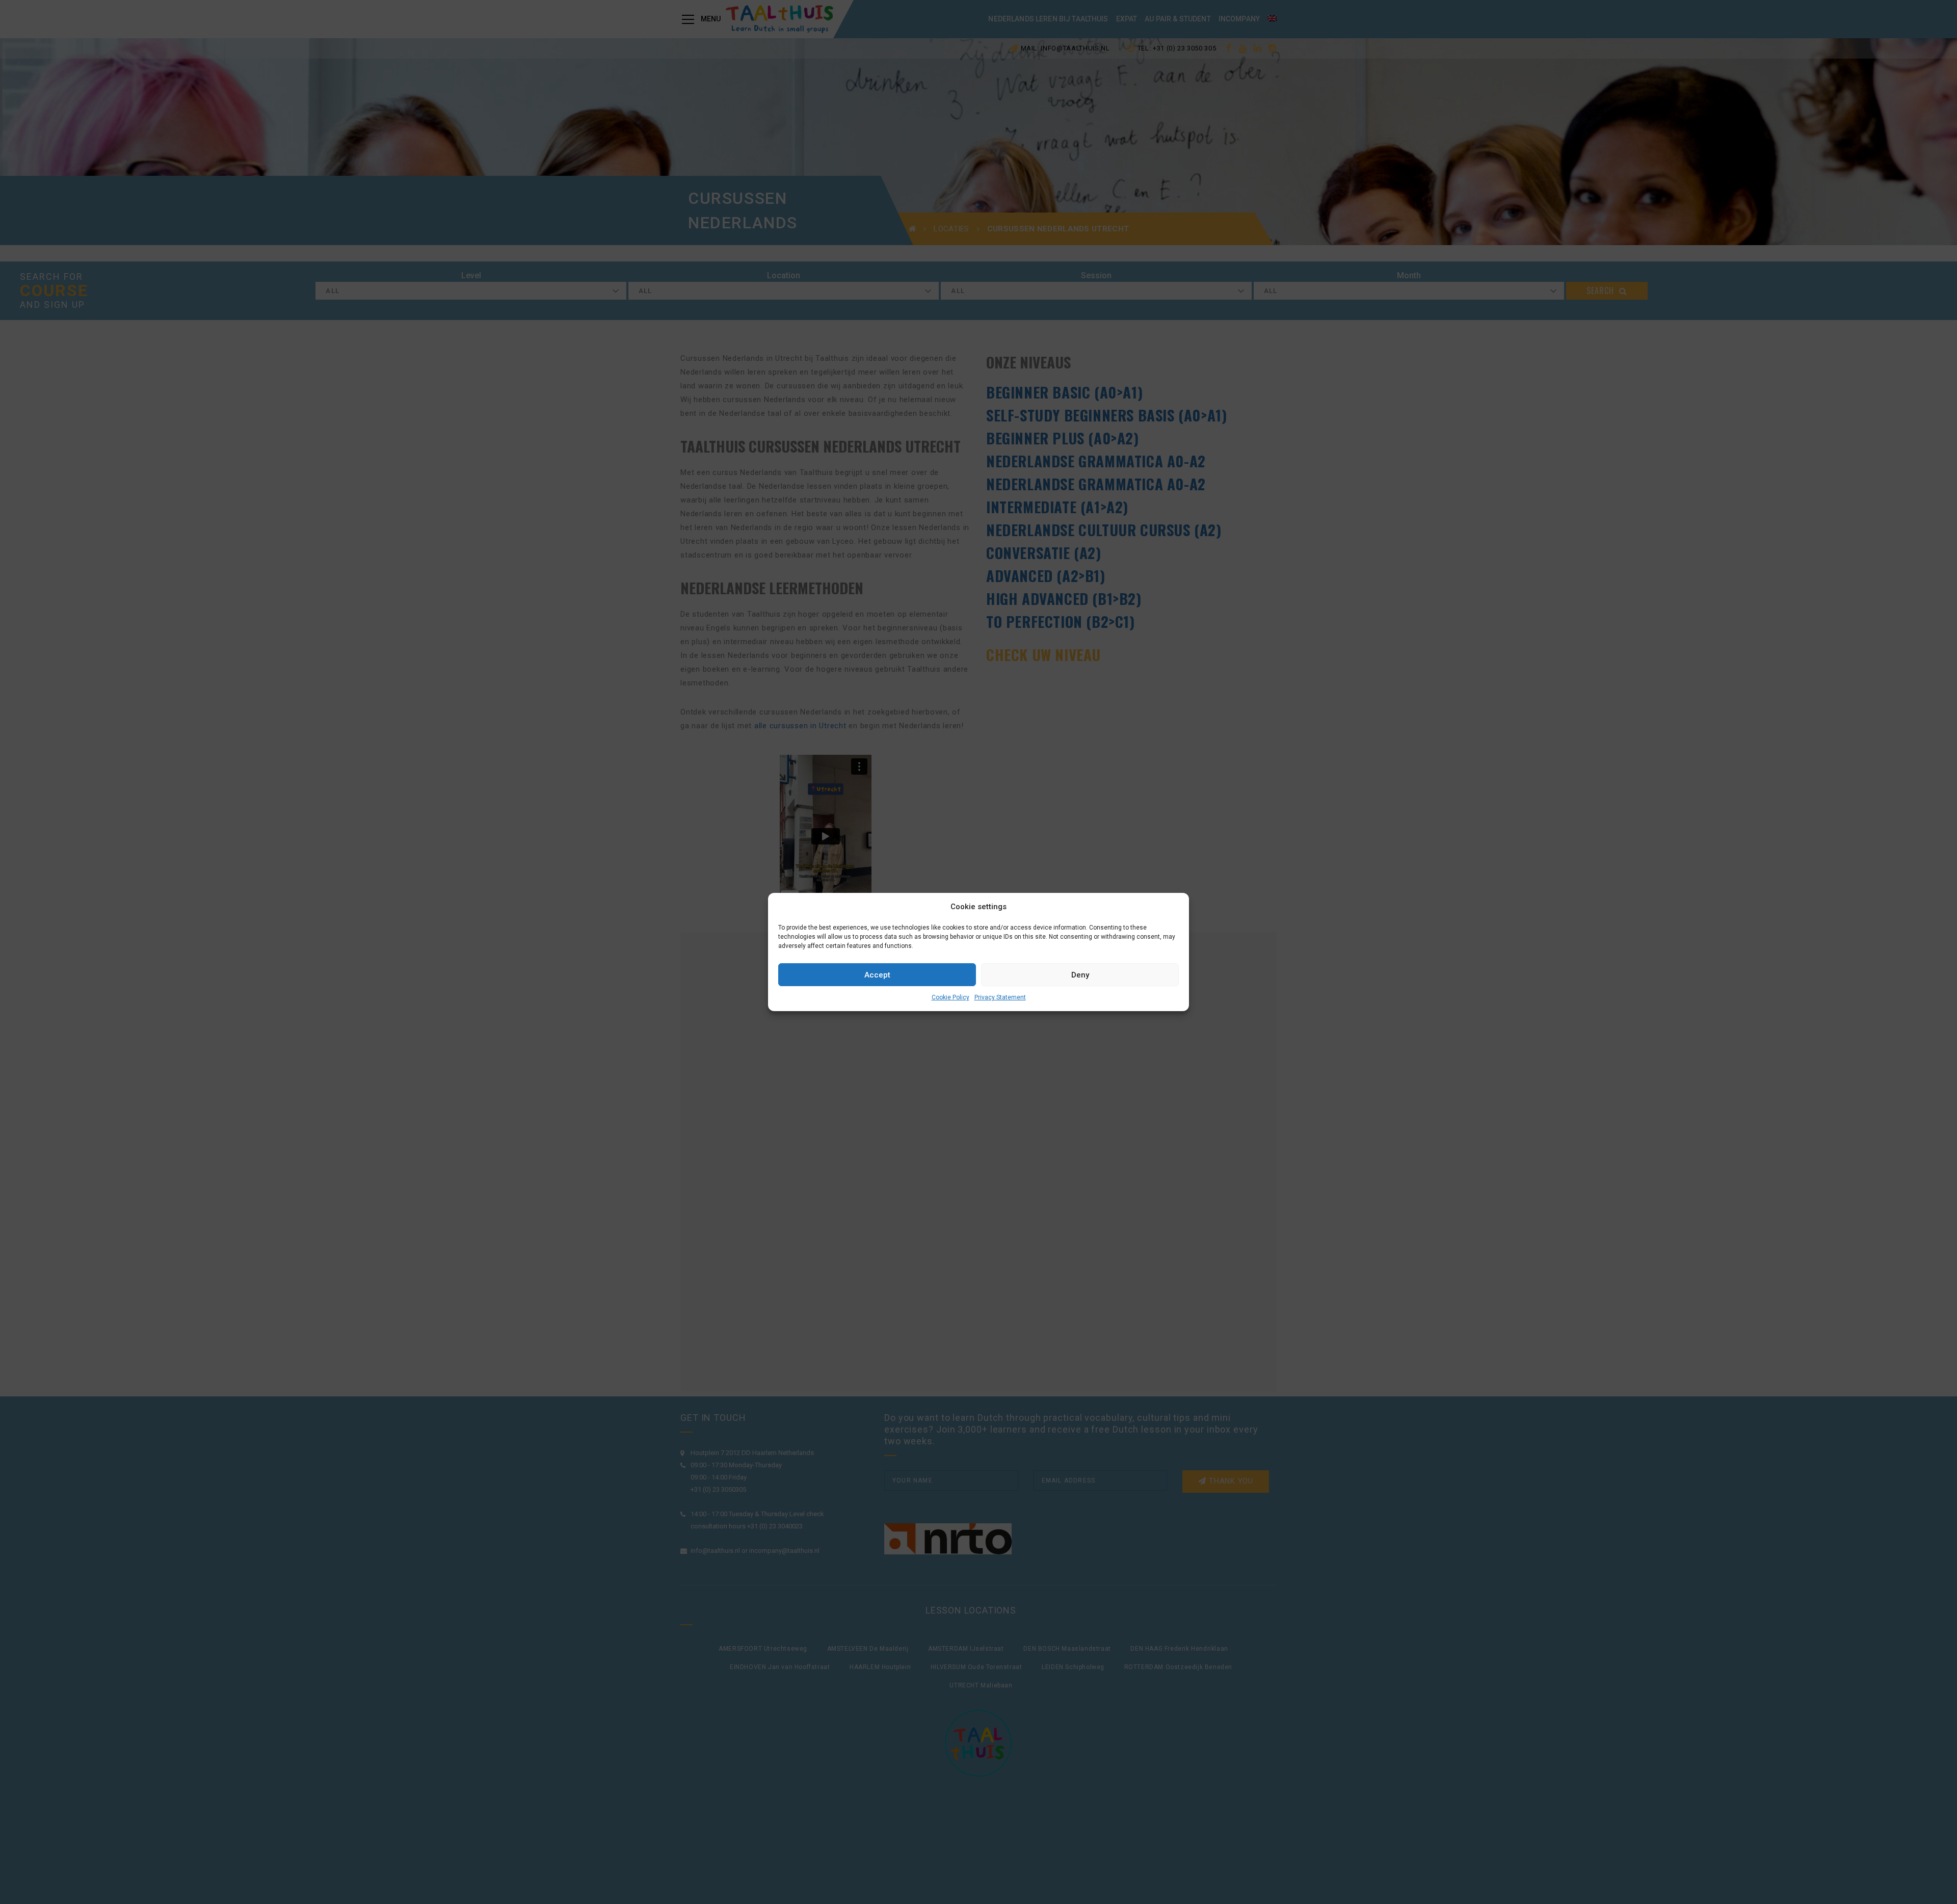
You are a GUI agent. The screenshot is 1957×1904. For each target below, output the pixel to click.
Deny (1080, 975)
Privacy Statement (1000, 997)
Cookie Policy (950, 997)
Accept (877, 975)
